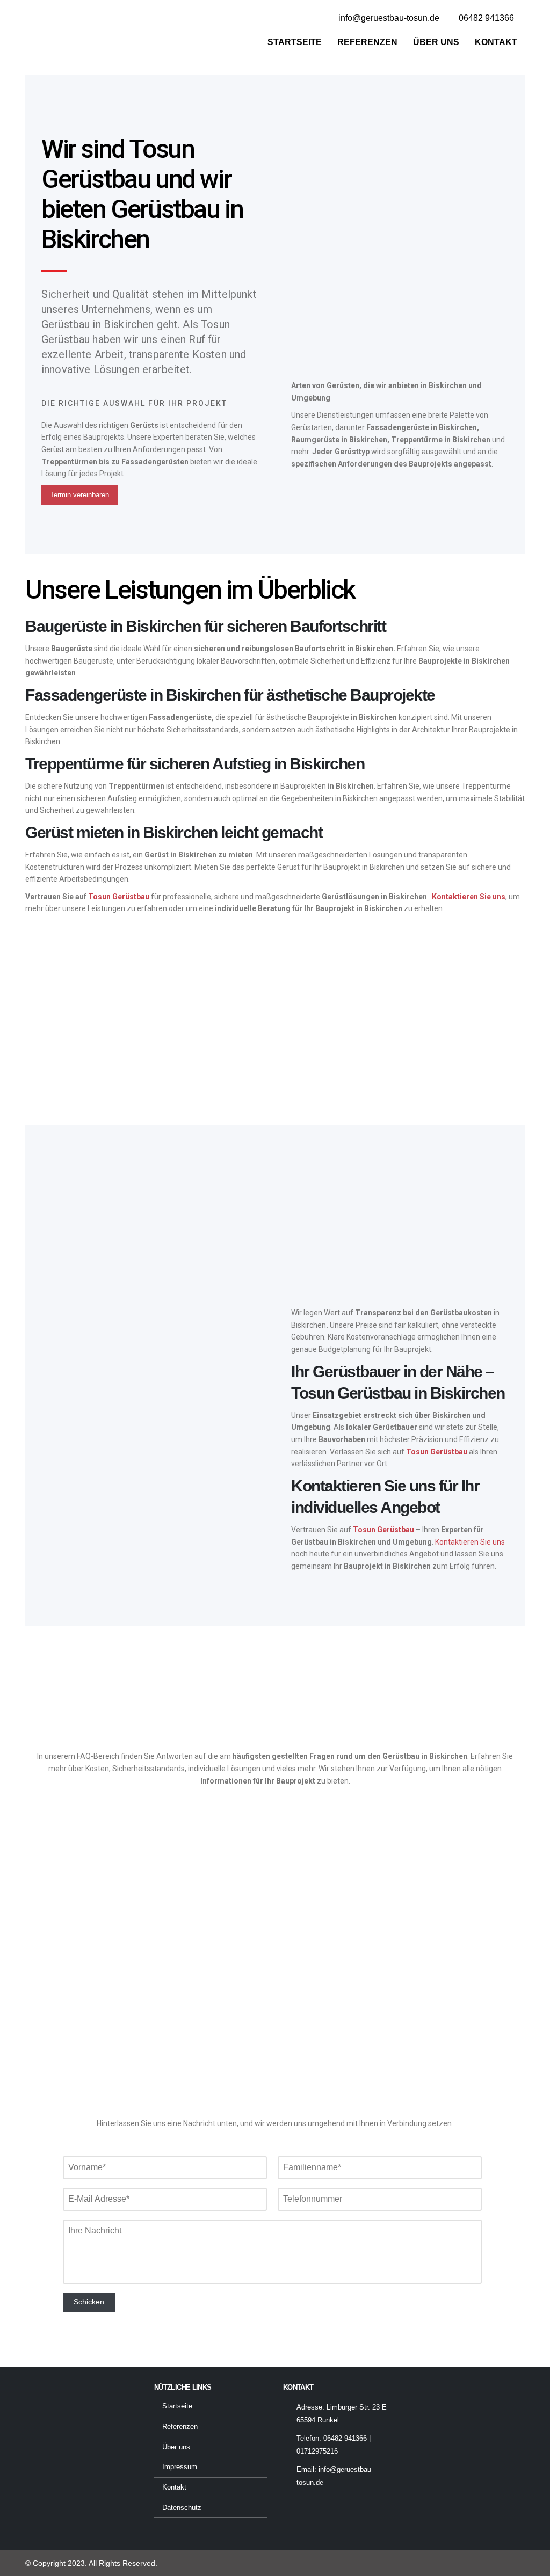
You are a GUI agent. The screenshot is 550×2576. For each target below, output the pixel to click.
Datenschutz (182, 2508)
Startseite (295, 42)
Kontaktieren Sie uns (470, 1542)
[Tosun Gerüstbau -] (71, 32)
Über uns (436, 42)
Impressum (180, 2467)
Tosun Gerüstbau (118, 897)
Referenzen (367, 42)
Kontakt (496, 42)
